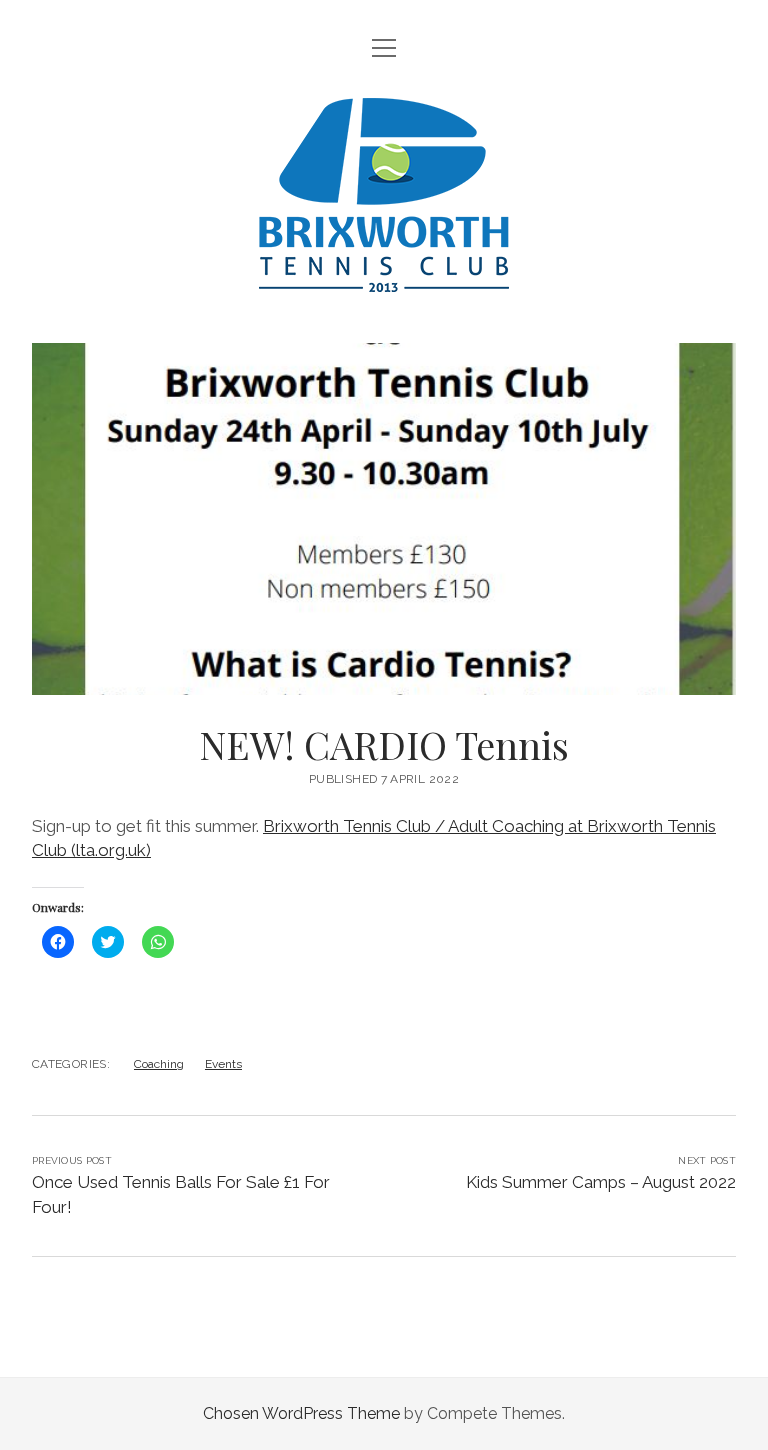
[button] (384, 519)
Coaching (159, 1064)
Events (223, 1064)
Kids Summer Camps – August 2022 (601, 1182)
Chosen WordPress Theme (301, 1413)
